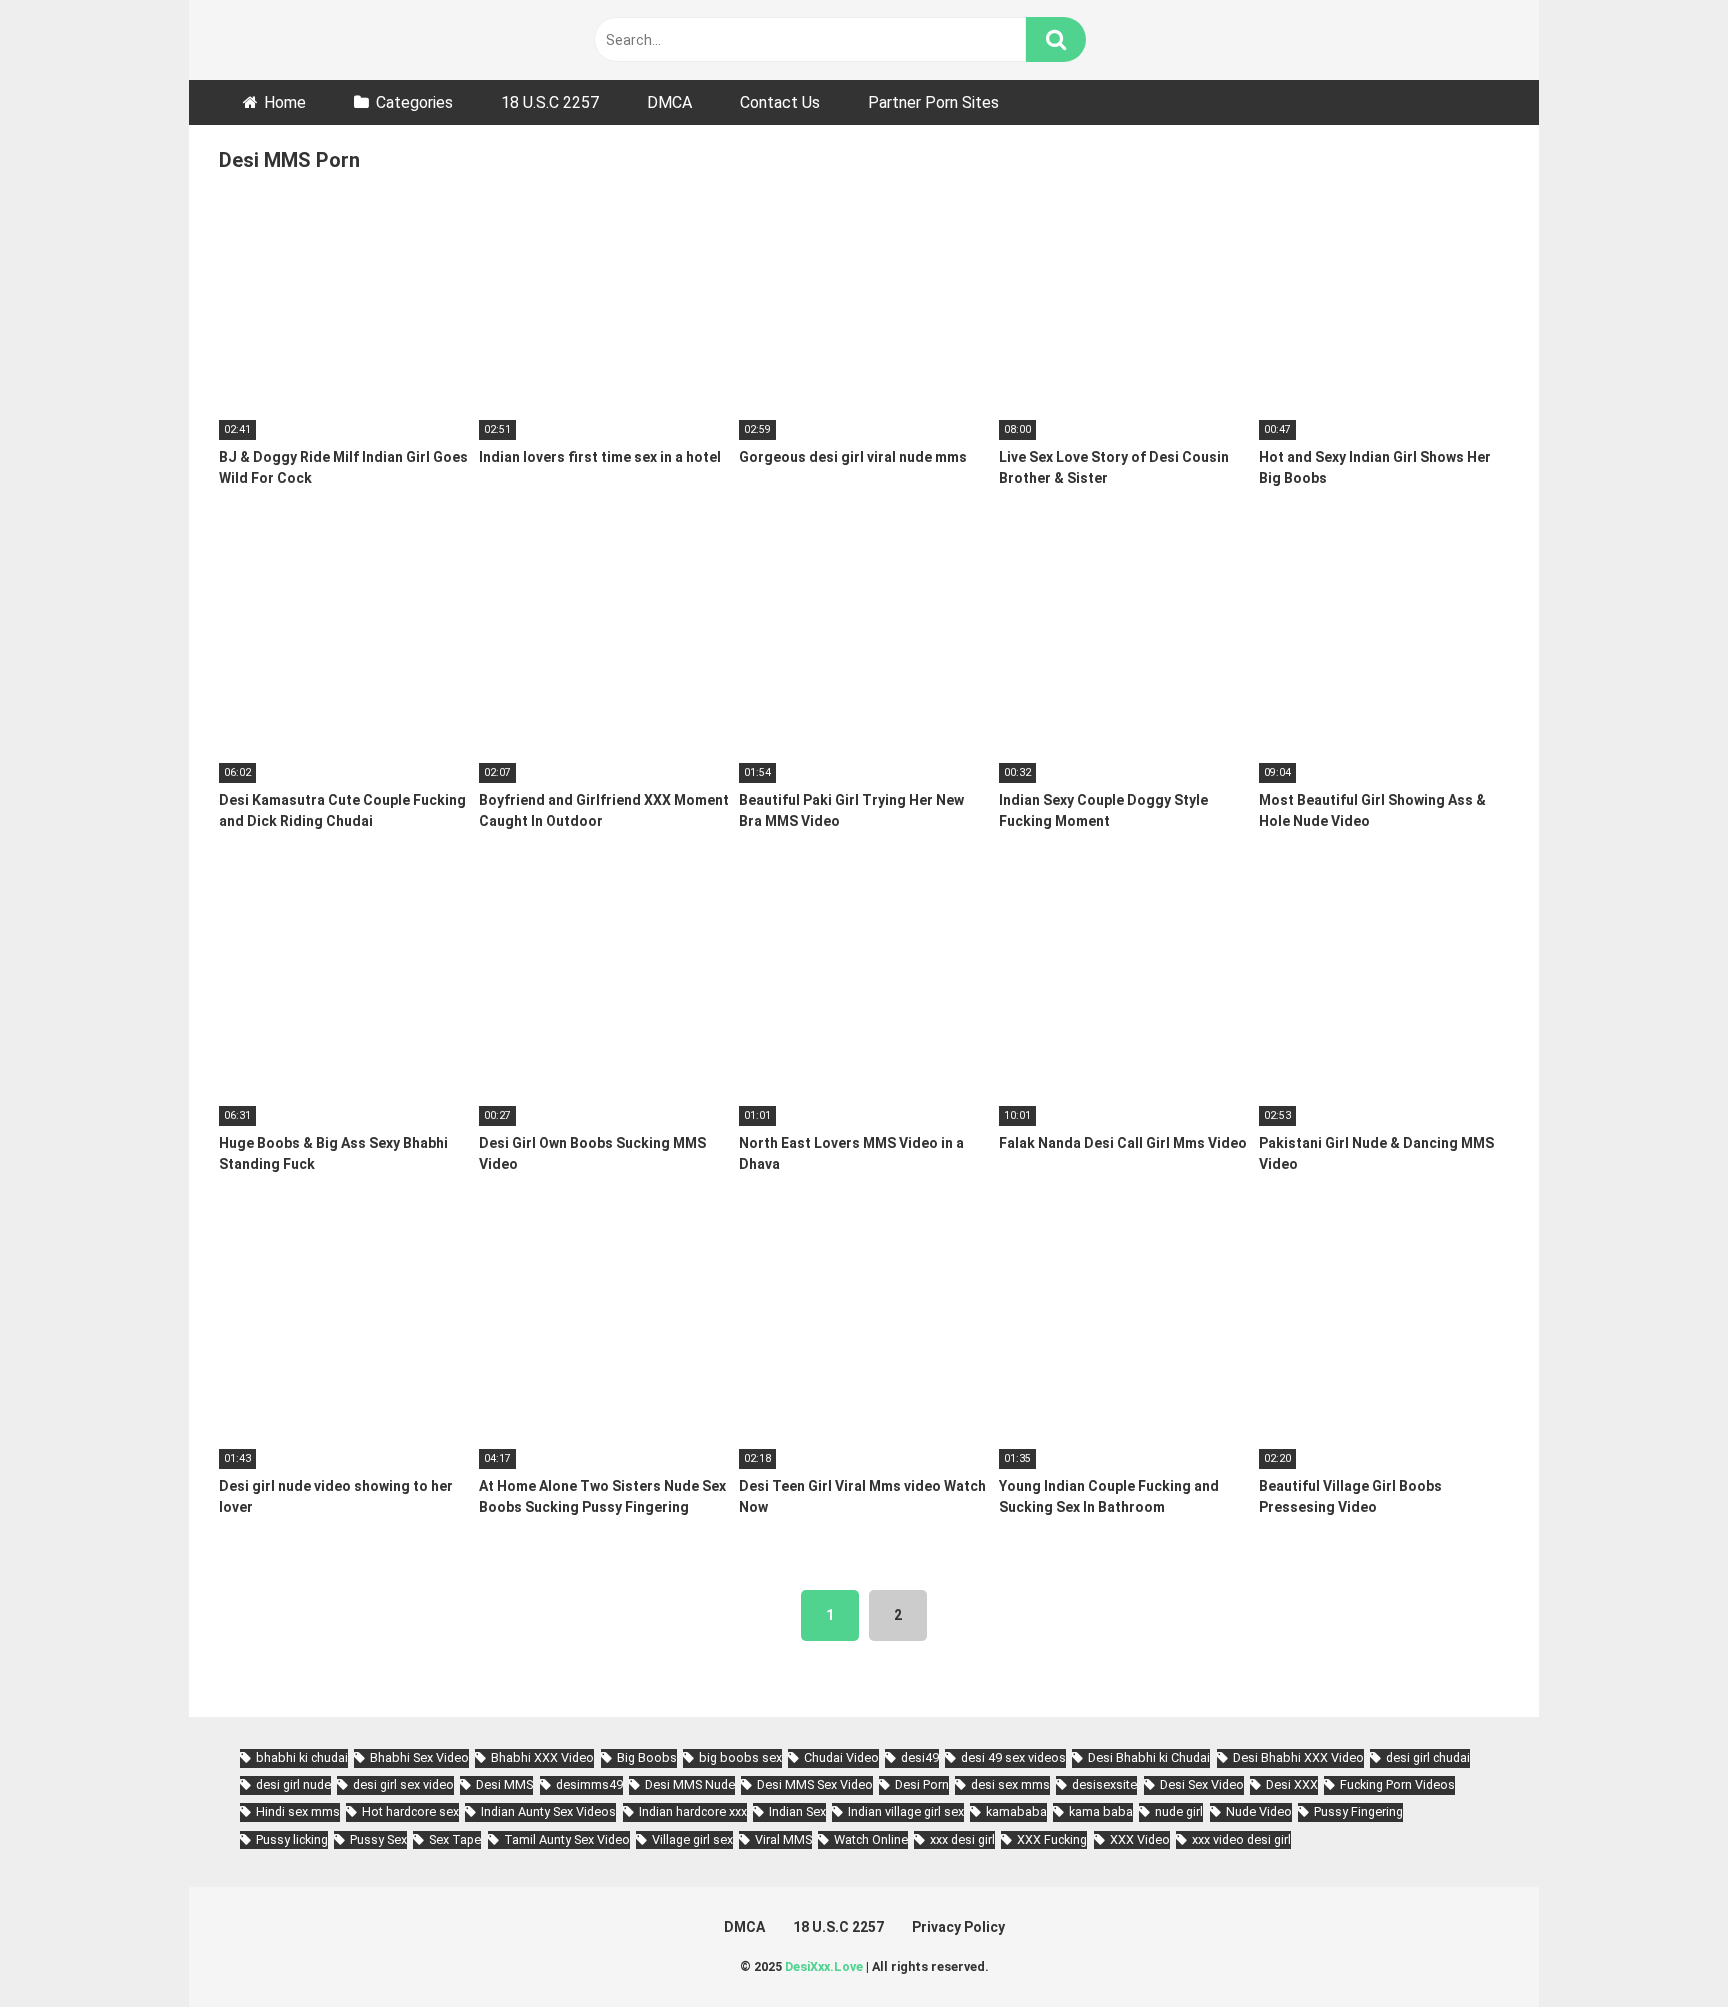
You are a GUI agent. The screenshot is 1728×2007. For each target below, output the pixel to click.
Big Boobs (647, 1757)
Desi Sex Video (1202, 1784)
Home (285, 102)
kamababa (1016, 1811)
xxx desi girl (962, 1839)
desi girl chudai (1428, 1757)
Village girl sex (692, 1839)
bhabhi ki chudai (302, 1757)
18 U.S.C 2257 (550, 102)
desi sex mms (1010, 1784)
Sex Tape (455, 1839)
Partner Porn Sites (933, 102)
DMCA (669, 102)
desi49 (920, 1757)
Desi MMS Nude (690, 1784)
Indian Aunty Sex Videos (548, 1811)
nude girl (1179, 1811)
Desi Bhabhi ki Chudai (1149, 1757)
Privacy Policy (958, 1927)
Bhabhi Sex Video (419, 1757)
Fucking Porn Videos (1397, 1784)
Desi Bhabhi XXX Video (1298, 1757)
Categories (414, 102)
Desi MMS (504, 1784)
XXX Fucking (1052, 1839)
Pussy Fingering (1358, 1811)
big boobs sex (740, 1757)
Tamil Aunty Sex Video (567, 1839)
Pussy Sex (378, 1839)
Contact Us (780, 102)
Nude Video (1259, 1811)
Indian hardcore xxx (693, 1811)
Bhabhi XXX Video (542, 1757)
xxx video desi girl (1241, 1839)
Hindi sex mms (298, 1811)
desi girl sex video (403, 1784)
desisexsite (1104, 1784)
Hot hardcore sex (410, 1811)
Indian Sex (797, 1811)
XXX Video (1140, 1839)
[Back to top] (1661, 1946)
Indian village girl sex (906, 1811)
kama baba (1101, 1811)
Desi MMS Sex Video (815, 1784)
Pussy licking (292, 1839)
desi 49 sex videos (1013, 1757)
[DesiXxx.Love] (309, 39)
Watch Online (871, 1839)
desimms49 (589, 1784)
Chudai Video (841, 1757)
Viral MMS (783, 1839)
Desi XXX (1292, 1784)
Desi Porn (922, 1784)
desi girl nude (293, 1784)
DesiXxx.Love (824, 1966)
